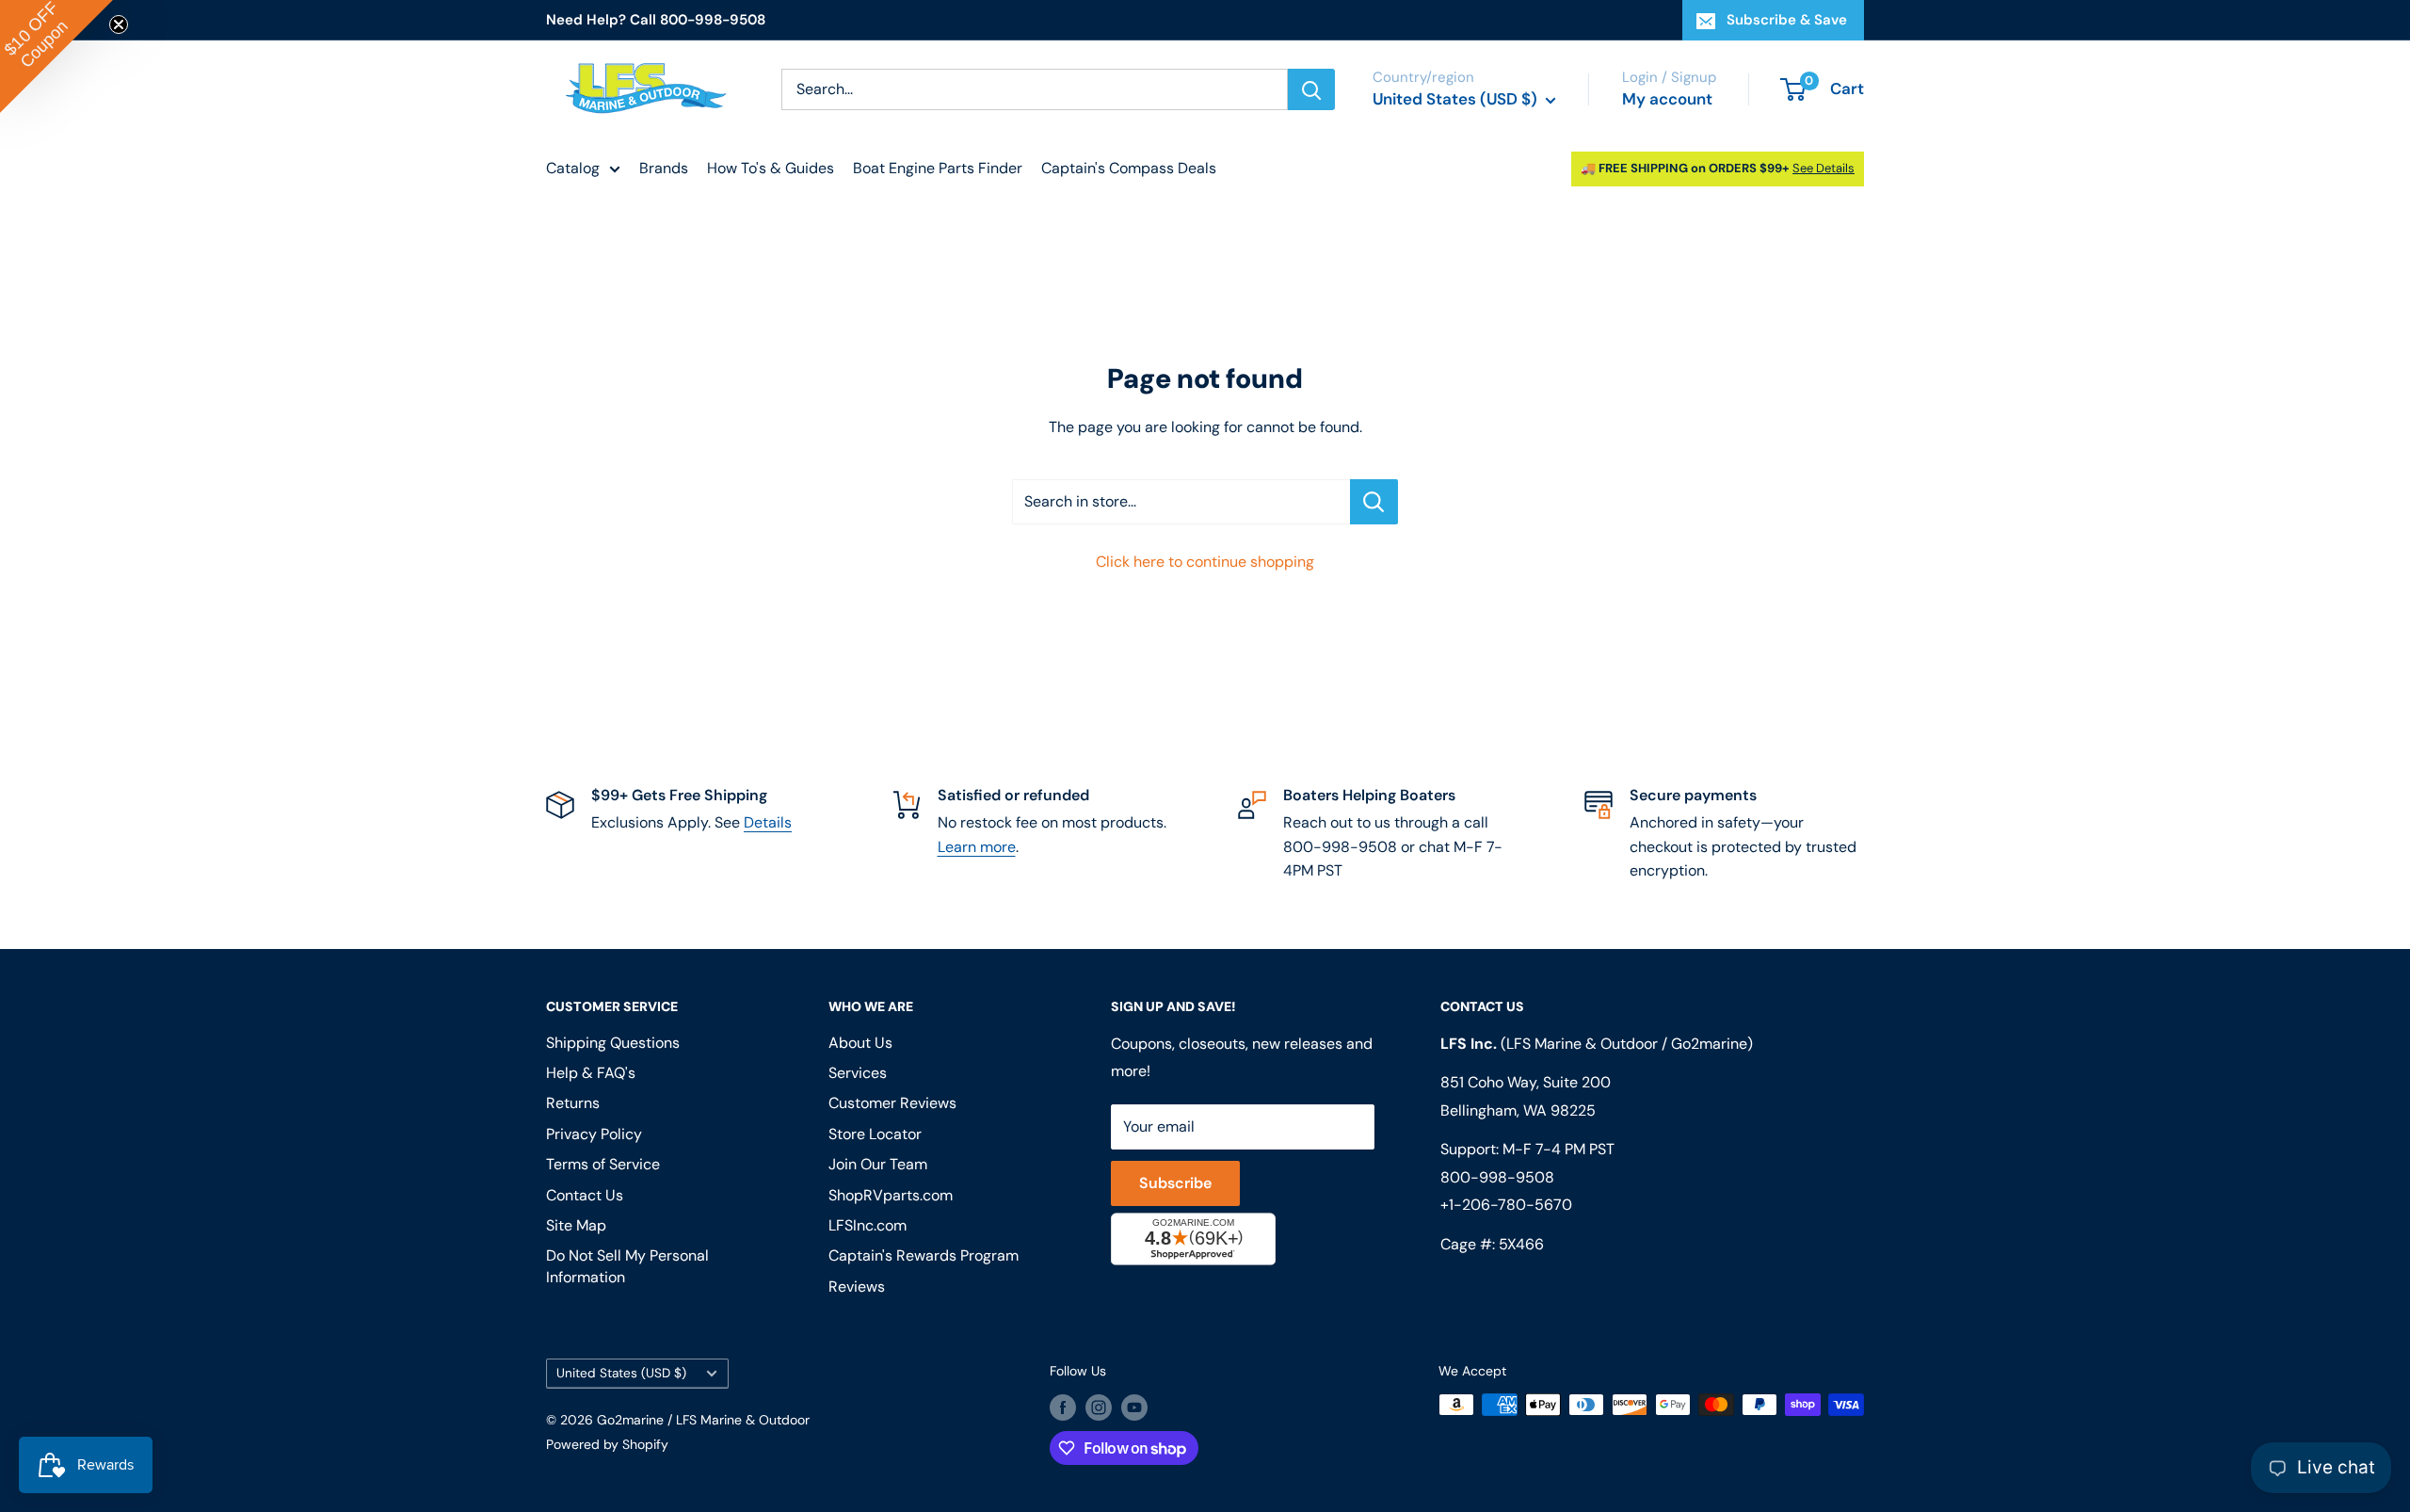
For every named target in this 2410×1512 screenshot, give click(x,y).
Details (768, 822)
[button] (56, 56)
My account (1667, 99)
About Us (860, 1043)
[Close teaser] (119, 24)
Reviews (857, 1287)
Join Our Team (878, 1164)
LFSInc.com (868, 1225)
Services (858, 1073)
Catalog (573, 168)
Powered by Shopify (607, 1444)
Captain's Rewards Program (924, 1255)
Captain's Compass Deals (1129, 168)
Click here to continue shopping (1205, 562)
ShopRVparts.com (891, 1195)
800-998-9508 (1497, 1177)
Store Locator (875, 1134)
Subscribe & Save (1787, 20)
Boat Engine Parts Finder (938, 168)
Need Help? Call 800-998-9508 (656, 20)
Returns (573, 1103)
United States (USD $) (621, 1373)
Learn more (977, 847)
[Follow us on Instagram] (1099, 1407)
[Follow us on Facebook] (1063, 1407)
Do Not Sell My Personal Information (627, 1266)
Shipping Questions (613, 1043)
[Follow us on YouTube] (1134, 1407)
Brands (664, 168)
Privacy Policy (594, 1134)
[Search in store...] (1374, 502)
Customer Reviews (892, 1103)
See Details (1824, 168)
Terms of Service (603, 1164)
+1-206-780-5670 (1506, 1205)
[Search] (1311, 89)
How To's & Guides (771, 168)
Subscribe (1175, 1183)
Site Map (576, 1225)
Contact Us (585, 1195)
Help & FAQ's (591, 1073)
